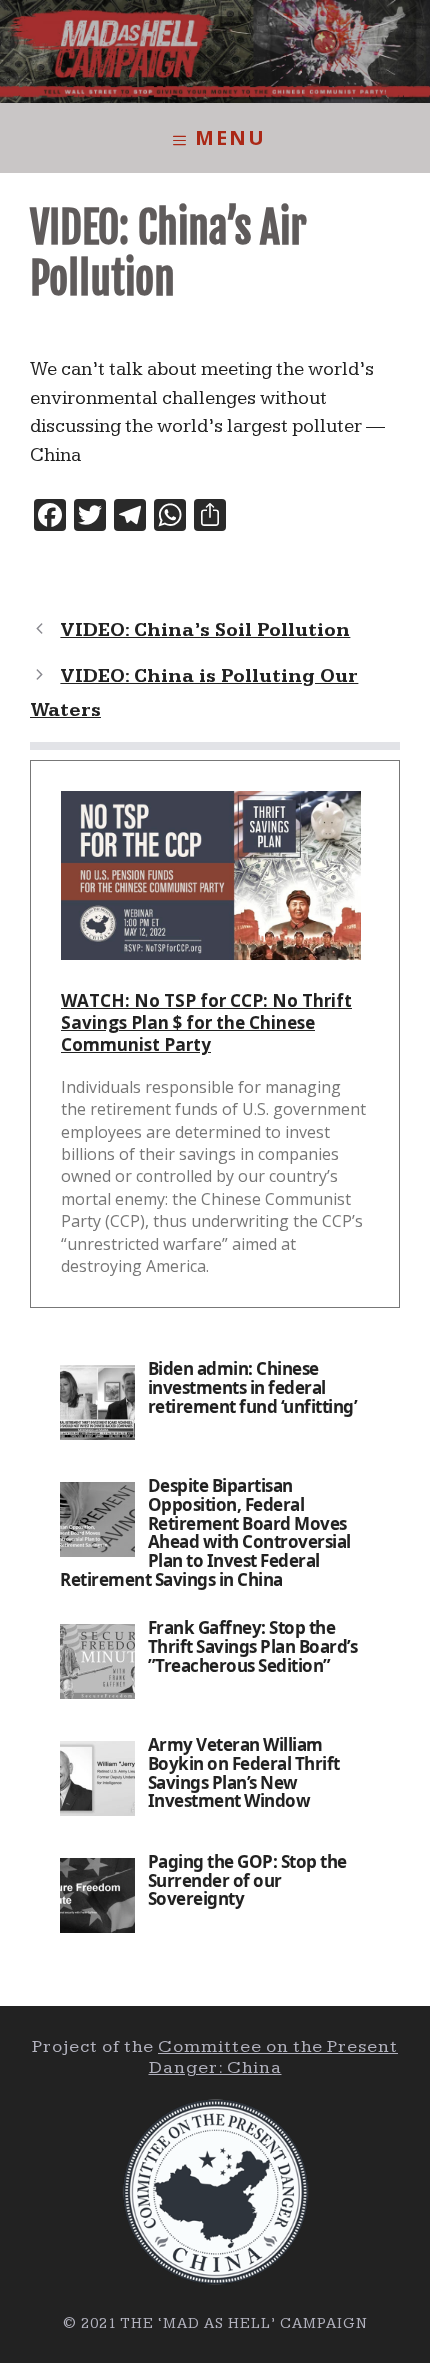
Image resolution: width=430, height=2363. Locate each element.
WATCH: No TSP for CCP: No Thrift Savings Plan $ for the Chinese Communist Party (206, 1022)
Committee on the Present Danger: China (274, 2057)
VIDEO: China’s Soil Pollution (205, 630)
